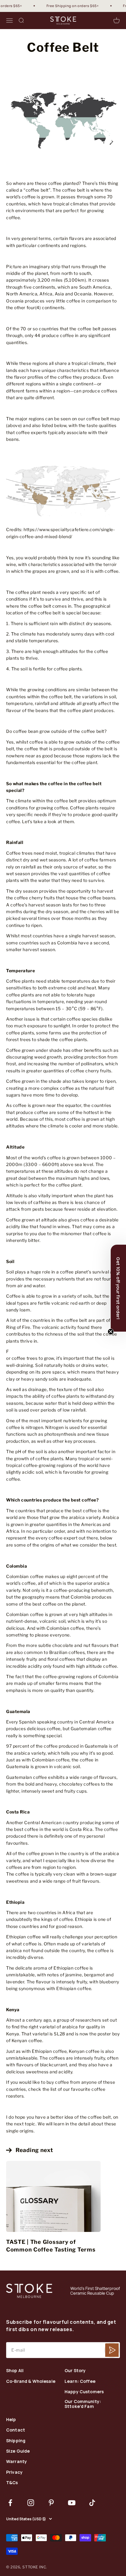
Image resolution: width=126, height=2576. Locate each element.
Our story (75, 2371)
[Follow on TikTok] (92, 2503)
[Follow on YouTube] (72, 2503)
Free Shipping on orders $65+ (67, 6)
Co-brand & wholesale (31, 2381)
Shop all (15, 2371)
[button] (118, 1288)
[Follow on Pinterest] (51, 2503)
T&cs (12, 2483)
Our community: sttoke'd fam (83, 2404)
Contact (16, 2430)
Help (11, 2420)
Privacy (14, 2472)
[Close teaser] (111, 1332)
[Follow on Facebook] (10, 2503)
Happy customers (84, 2392)
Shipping (16, 2441)
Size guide (18, 2451)
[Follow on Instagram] (31, 2503)
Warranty (17, 2462)
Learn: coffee (80, 2381)
